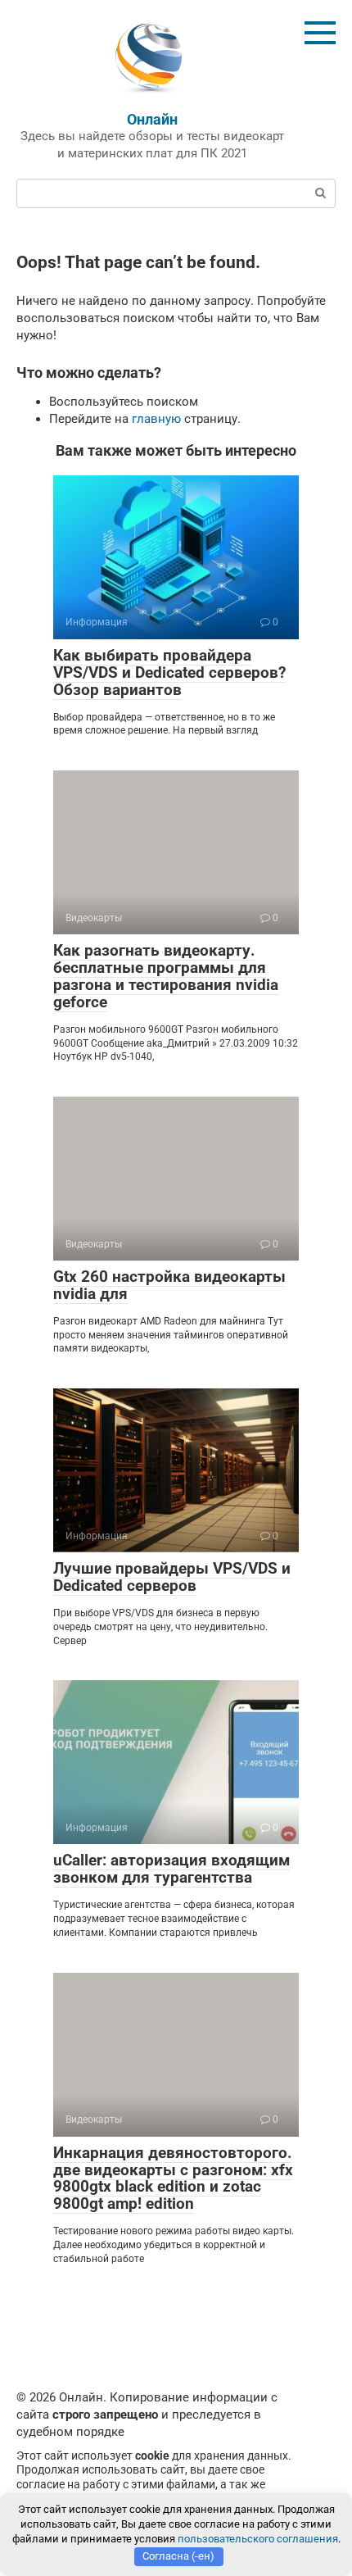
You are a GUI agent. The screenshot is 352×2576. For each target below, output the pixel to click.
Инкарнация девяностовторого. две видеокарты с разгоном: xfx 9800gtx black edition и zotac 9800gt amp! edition (173, 2178)
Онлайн (152, 119)
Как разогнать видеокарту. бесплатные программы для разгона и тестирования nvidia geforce (166, 976)
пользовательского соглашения (258, 2539)
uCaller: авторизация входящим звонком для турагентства (171, 1869)
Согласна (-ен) (178, 2556)
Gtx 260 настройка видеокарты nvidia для (169, 1285)
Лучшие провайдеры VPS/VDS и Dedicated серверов (172, 1577)
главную (156, 419)
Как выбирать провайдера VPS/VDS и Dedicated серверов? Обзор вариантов (169, 672)
